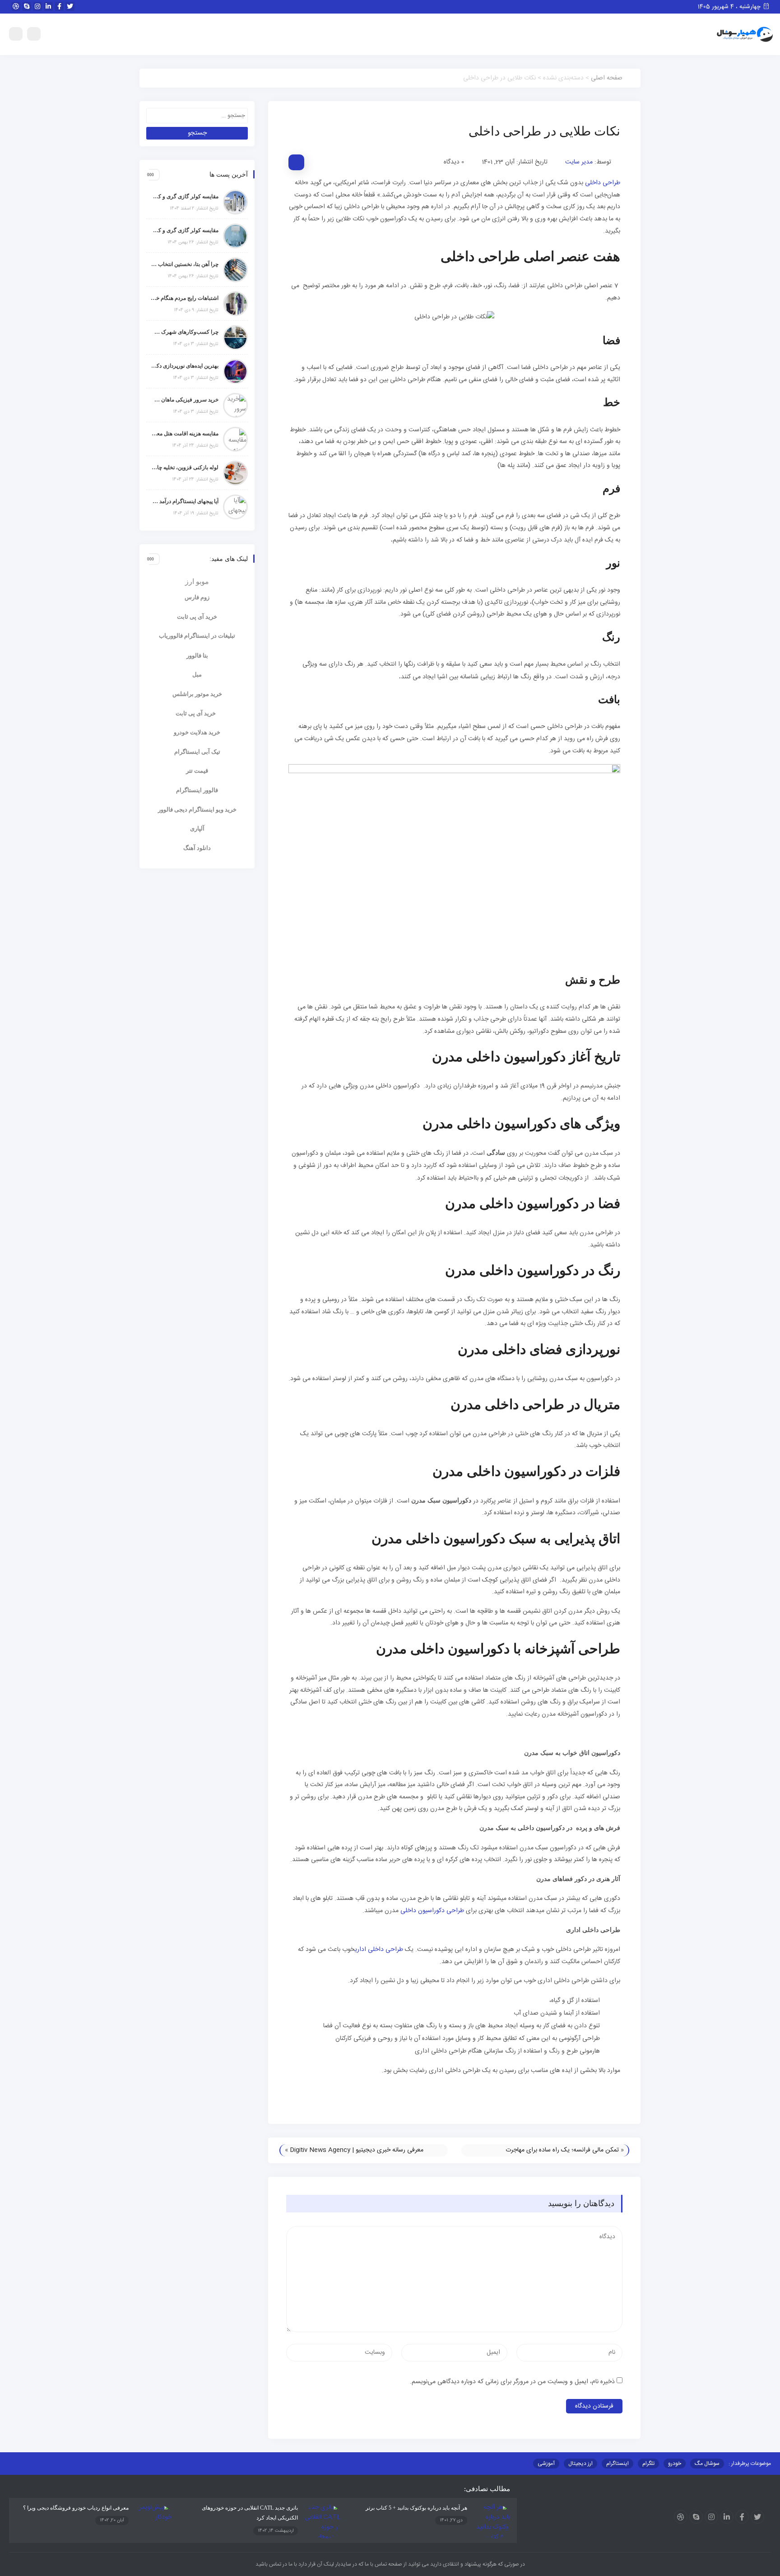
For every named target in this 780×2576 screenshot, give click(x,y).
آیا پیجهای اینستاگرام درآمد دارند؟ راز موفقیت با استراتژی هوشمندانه (185, 501)
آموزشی (546, 2464)
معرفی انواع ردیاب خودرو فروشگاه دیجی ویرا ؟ (76, 2508)
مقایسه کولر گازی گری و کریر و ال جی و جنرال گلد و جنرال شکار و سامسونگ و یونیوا (185, 230)
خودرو (675, 2464)
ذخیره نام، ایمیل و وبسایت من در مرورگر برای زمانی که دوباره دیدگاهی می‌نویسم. (512, 2382)
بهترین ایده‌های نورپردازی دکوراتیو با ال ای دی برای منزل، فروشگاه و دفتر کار (185, 366)
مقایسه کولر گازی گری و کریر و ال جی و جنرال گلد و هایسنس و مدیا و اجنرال (185, 196)
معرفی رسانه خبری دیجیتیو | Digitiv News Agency (357, 2150)
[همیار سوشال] (745, 35)
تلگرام (648, 2464)
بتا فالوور (197, 656)
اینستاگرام (617, 2464)
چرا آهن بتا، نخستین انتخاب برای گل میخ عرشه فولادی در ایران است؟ (185, 264)
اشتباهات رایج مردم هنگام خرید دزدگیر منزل (185, 298)
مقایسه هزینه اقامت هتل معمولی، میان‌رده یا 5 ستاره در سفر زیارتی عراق (185, 434)
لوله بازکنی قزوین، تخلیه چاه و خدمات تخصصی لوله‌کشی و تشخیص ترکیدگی (185, 467)
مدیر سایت (579, 162)
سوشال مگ (707, 2464)
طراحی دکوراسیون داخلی (432, 1911)
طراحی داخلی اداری (379, 1950)
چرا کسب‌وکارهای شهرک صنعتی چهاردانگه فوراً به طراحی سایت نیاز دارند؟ (185, 332)
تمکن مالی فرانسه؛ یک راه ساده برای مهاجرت (562, 2150)
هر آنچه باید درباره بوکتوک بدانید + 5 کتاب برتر (416, 2508)
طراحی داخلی (603, 183)
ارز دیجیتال (580, 2464)
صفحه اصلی (607, 78)
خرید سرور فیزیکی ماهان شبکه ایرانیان (185, 400)
